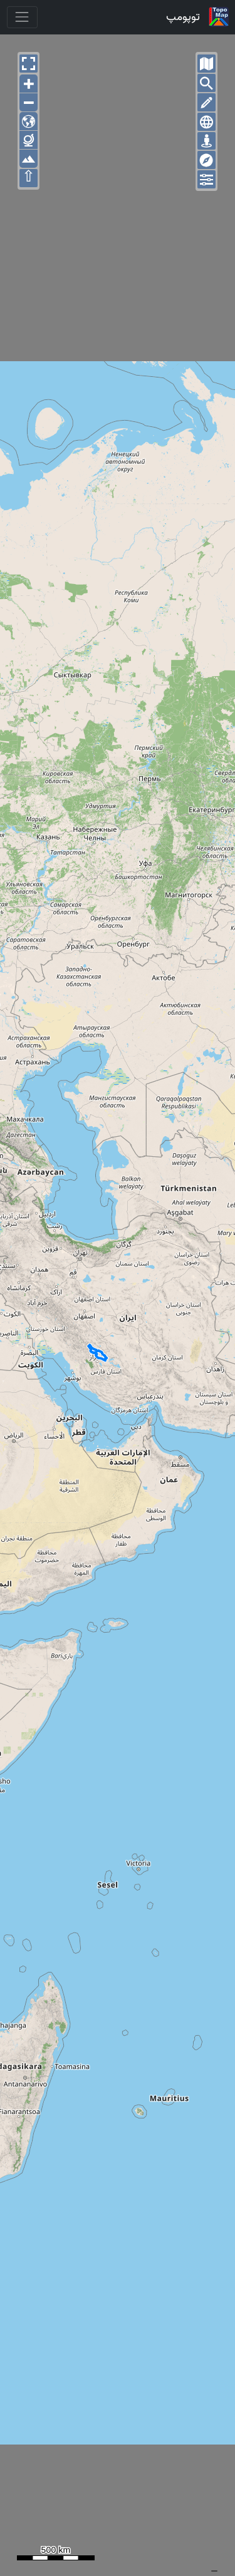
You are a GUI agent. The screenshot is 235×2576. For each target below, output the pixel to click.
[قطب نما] (206, 160)
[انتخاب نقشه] (206, 64)
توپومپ (183, 17)
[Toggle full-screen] (29, 64)
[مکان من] (206, 141)
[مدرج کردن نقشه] (206, 122)
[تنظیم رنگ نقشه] (206, 179)
